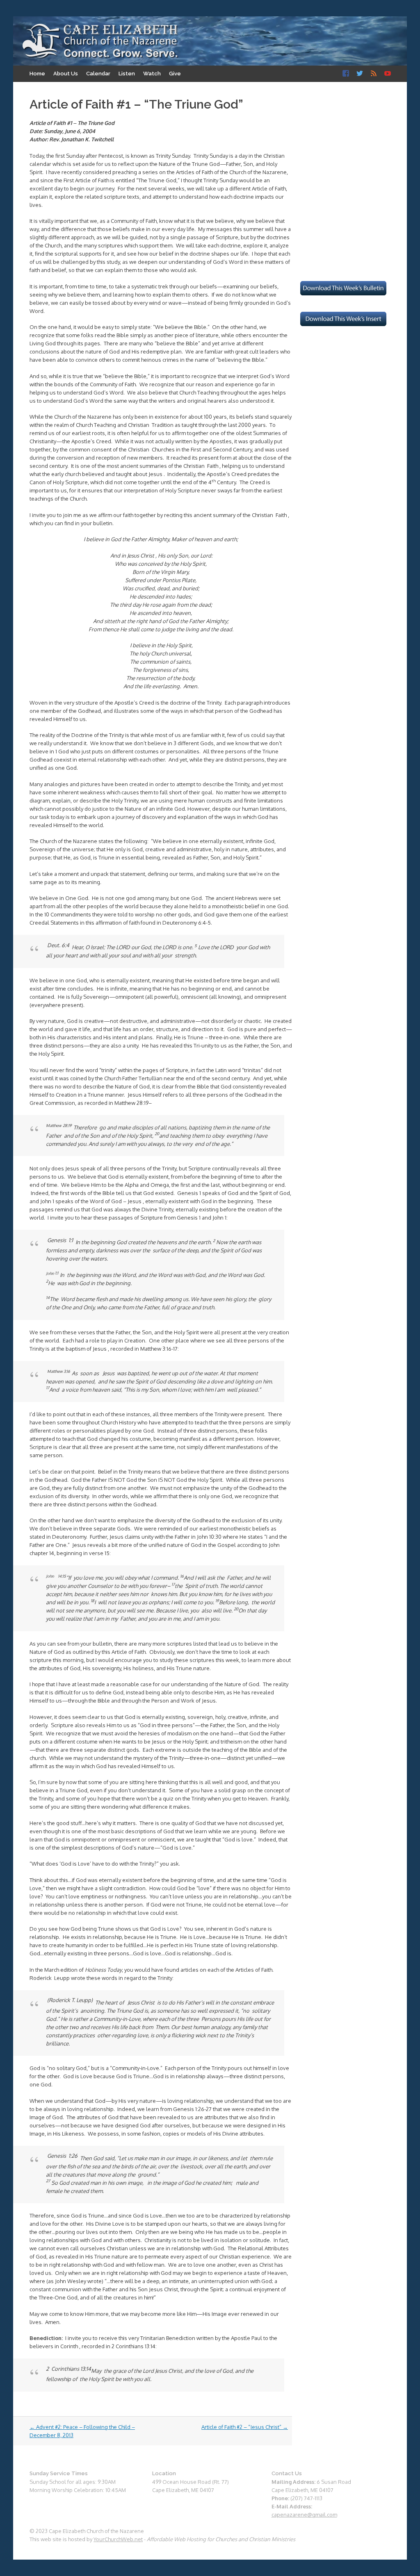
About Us (66, 74)
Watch (152, 74)
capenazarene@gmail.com (304, 2515)
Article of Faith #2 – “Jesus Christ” (245, 2427)
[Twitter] (360, 74)
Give (175, 74)
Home (37, 74)
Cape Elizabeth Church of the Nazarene (100, 41)
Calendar (98, 74)
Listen (127, 74)
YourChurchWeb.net (118, 2539)
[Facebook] (346, 74)
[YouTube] (388, 74)
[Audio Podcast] (374, 74)
